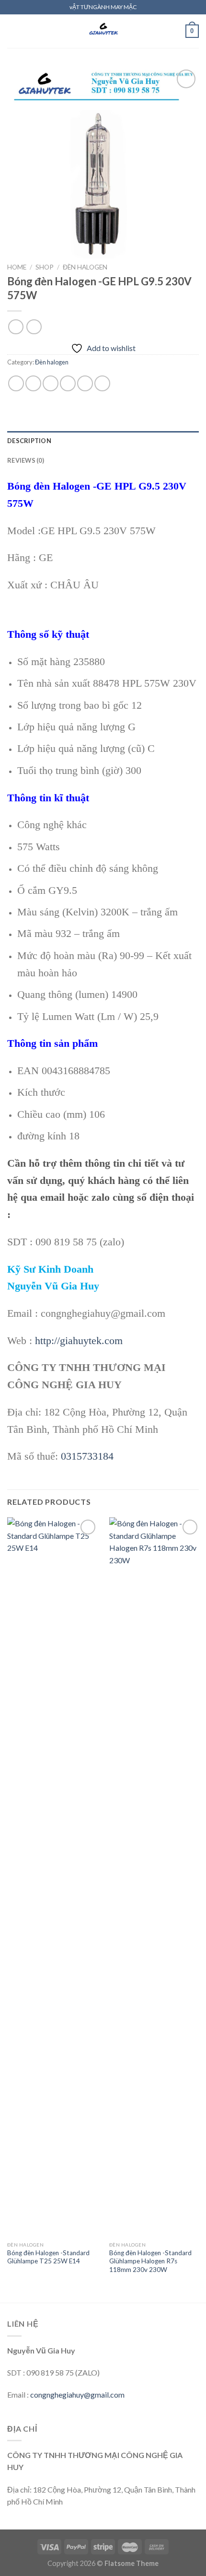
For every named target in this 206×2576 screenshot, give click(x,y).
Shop (45, 267)
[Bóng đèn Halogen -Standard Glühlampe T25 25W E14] (53, 1877)
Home (17, 267)
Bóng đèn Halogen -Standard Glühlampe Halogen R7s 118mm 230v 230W (150, 2261)
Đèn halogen (85, 267)
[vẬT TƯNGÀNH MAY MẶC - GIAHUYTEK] (103, 31)
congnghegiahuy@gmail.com (77, 2395)
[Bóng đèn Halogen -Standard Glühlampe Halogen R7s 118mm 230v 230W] (155, 1877)
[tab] (103, 441)
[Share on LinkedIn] (102, 383)
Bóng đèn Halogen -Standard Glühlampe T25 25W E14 (48, 2257)
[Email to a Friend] (68, 383)
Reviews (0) (26, 460)
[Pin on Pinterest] (85, 383)
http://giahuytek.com (79, 1341)
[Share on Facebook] (33, 383)
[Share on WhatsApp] (16, 383)
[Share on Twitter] (51, 383)
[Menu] (13, 31)
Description (29, 441)
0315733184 (87, 1456)
